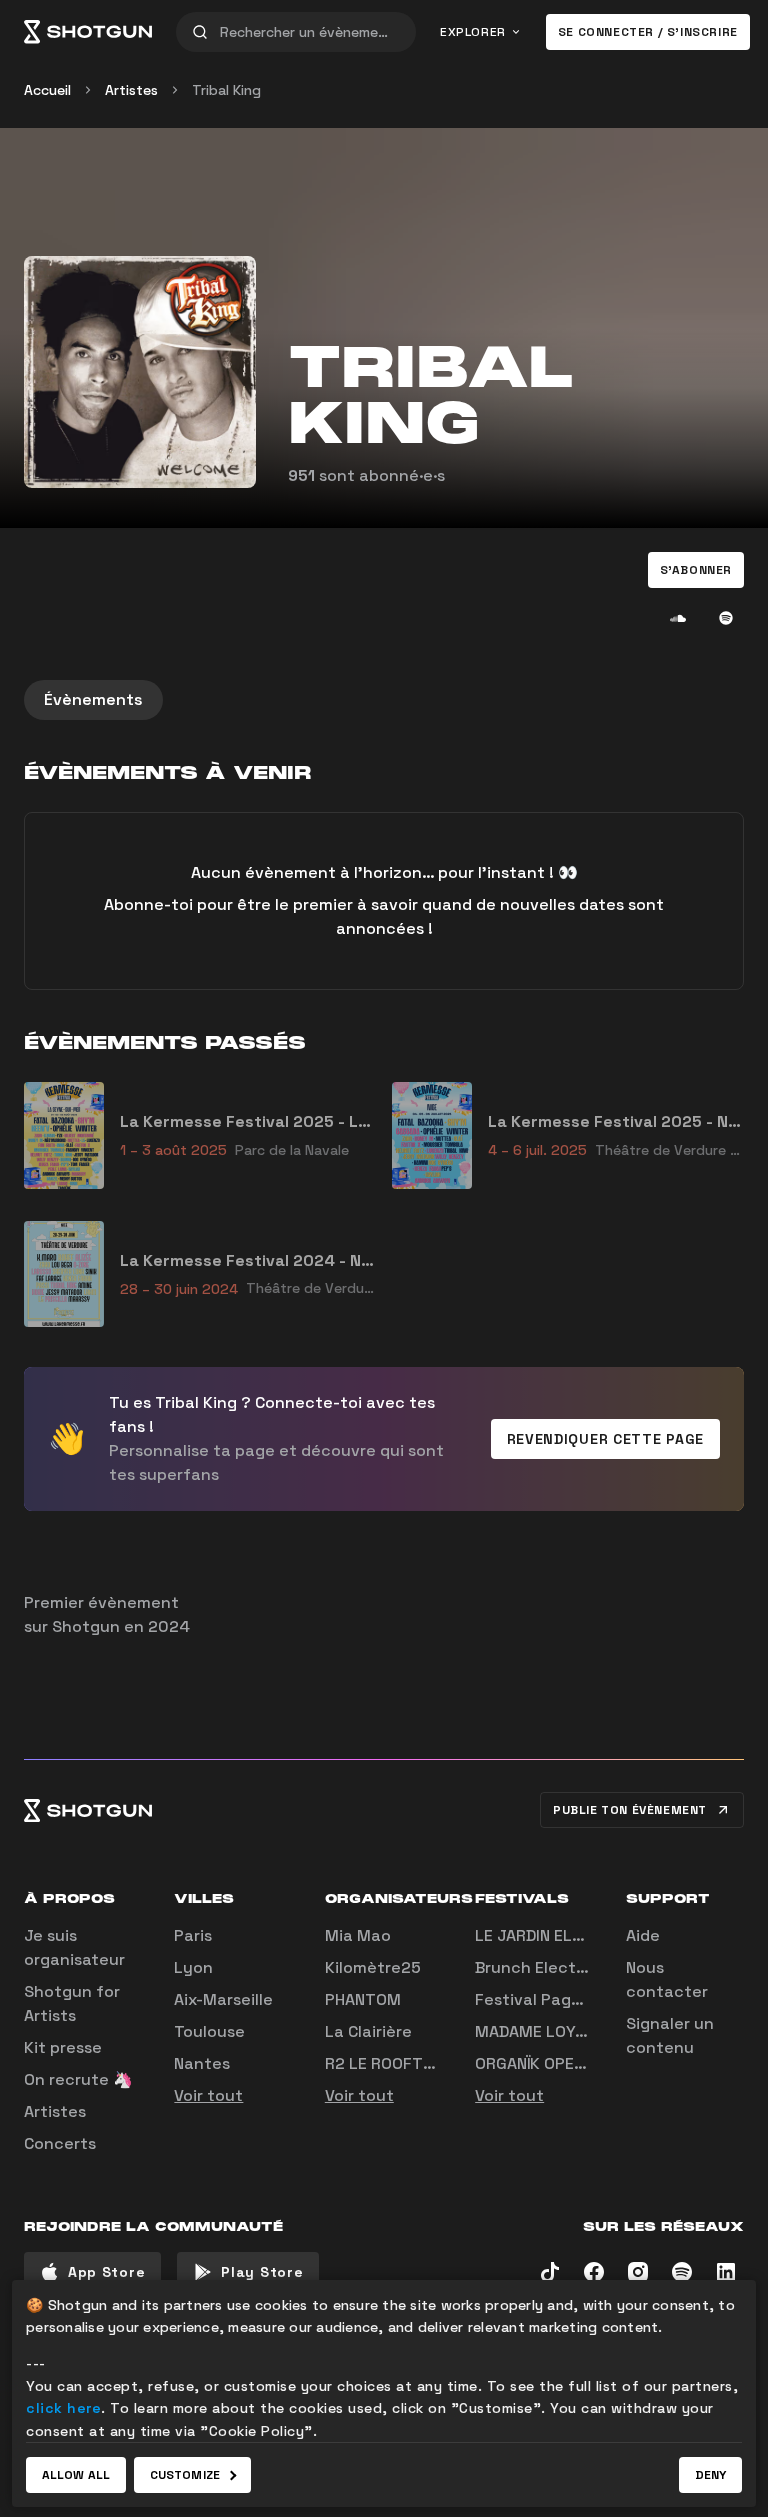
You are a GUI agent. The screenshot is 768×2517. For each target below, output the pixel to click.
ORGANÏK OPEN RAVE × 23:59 (582, 2063)
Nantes (202, 2063)
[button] (696, 570)
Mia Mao (358, 1935)
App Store (106, 2272)
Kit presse (63, 2047)
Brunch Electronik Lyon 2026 (589, 1967)
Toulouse (209, 2031)
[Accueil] (88, 32)
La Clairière (368, 2031)
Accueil (47, 90)
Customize (185, 2475)
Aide (643, 1935)
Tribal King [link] (226, 90)
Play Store (262, 2272)
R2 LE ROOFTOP (384, 2063)
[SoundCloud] (678, 618)
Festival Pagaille (539, 1999)
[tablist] (384, 700)
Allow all (76, 2475)
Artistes (131, 90)
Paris (193, 1935)
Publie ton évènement (630, 1810)
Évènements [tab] (93, 699)
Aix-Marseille (223, 1999)
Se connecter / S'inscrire (648, 32)
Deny (710, 2475)
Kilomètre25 (373, 1967)
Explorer (473, 32)
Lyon (193, 1967)
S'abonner (696, 570)
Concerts (60, 2143)
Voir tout (208, 2095)
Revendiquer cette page (605, 1439)
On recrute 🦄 (78, 2079)
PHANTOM (363, 1999)
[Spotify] (726, 618)
